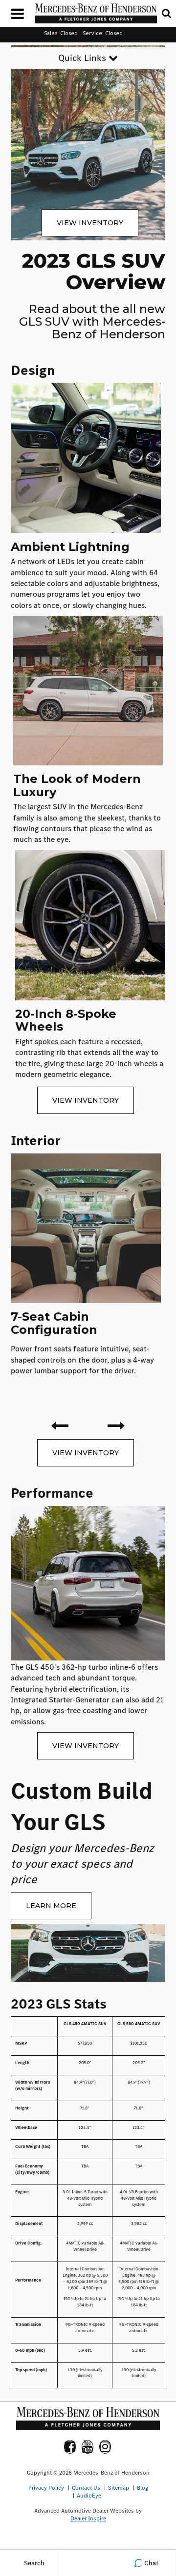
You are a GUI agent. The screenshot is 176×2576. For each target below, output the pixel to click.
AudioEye (89, 2496)
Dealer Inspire (88, 2518)
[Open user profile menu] (88, 2563)
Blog (143, 2488)
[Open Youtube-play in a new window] (88, 2447)
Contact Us (86, 2488)
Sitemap (119, 2488)
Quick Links (83, 58)
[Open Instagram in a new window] (105, 2447)
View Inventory (90, 223)
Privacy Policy (46, 2488)
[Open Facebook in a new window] (70, 2447)
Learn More (51, 1906)
